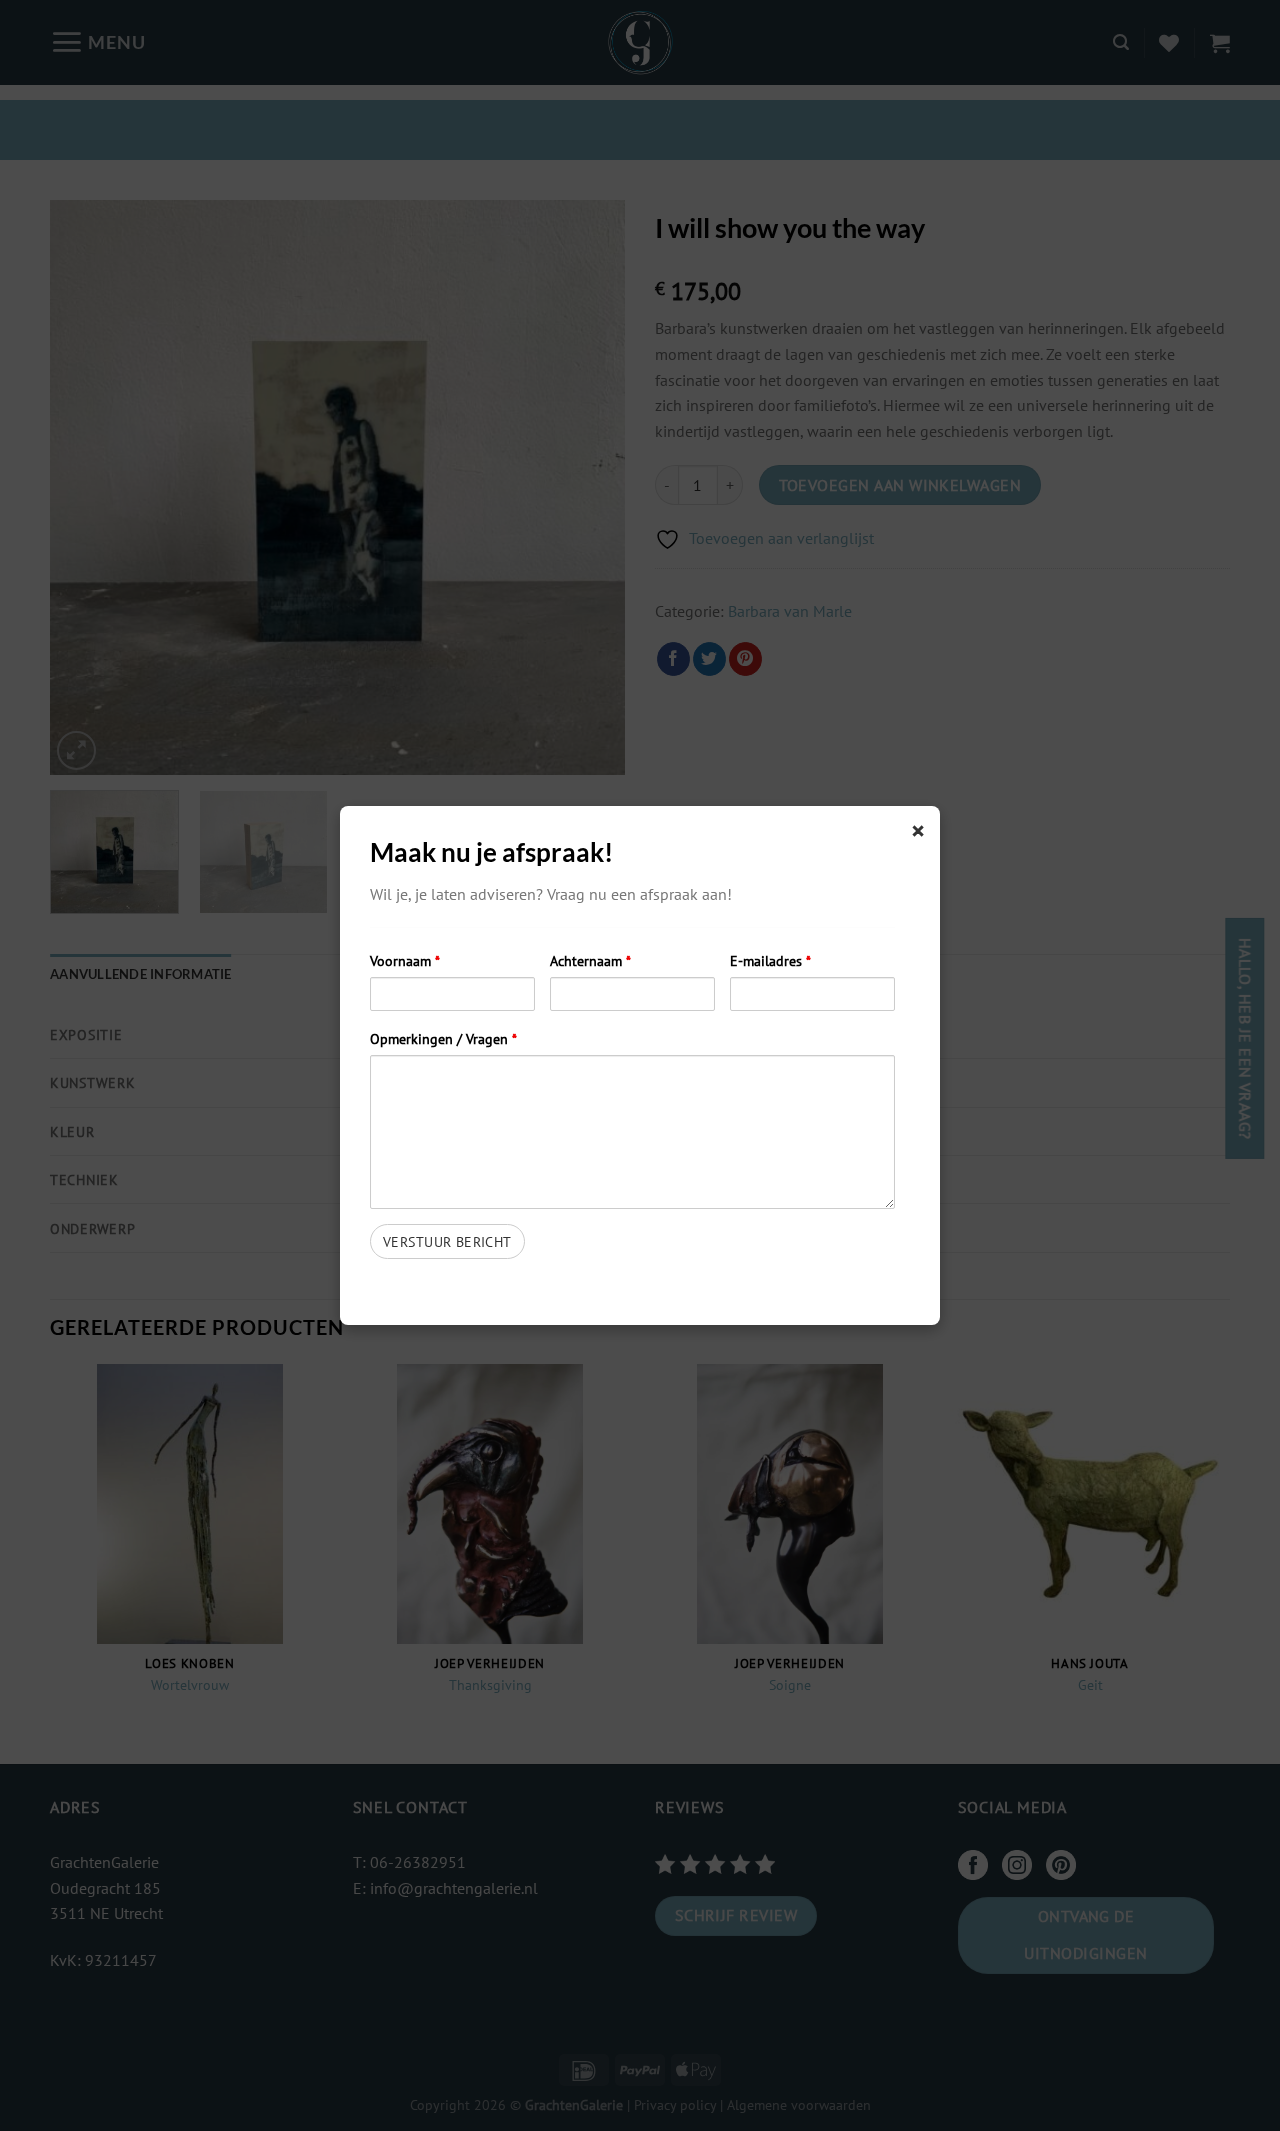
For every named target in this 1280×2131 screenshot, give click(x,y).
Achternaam (590, 960)
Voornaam (405, 960)
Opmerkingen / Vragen (443, 1038)
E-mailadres (770, 960)
